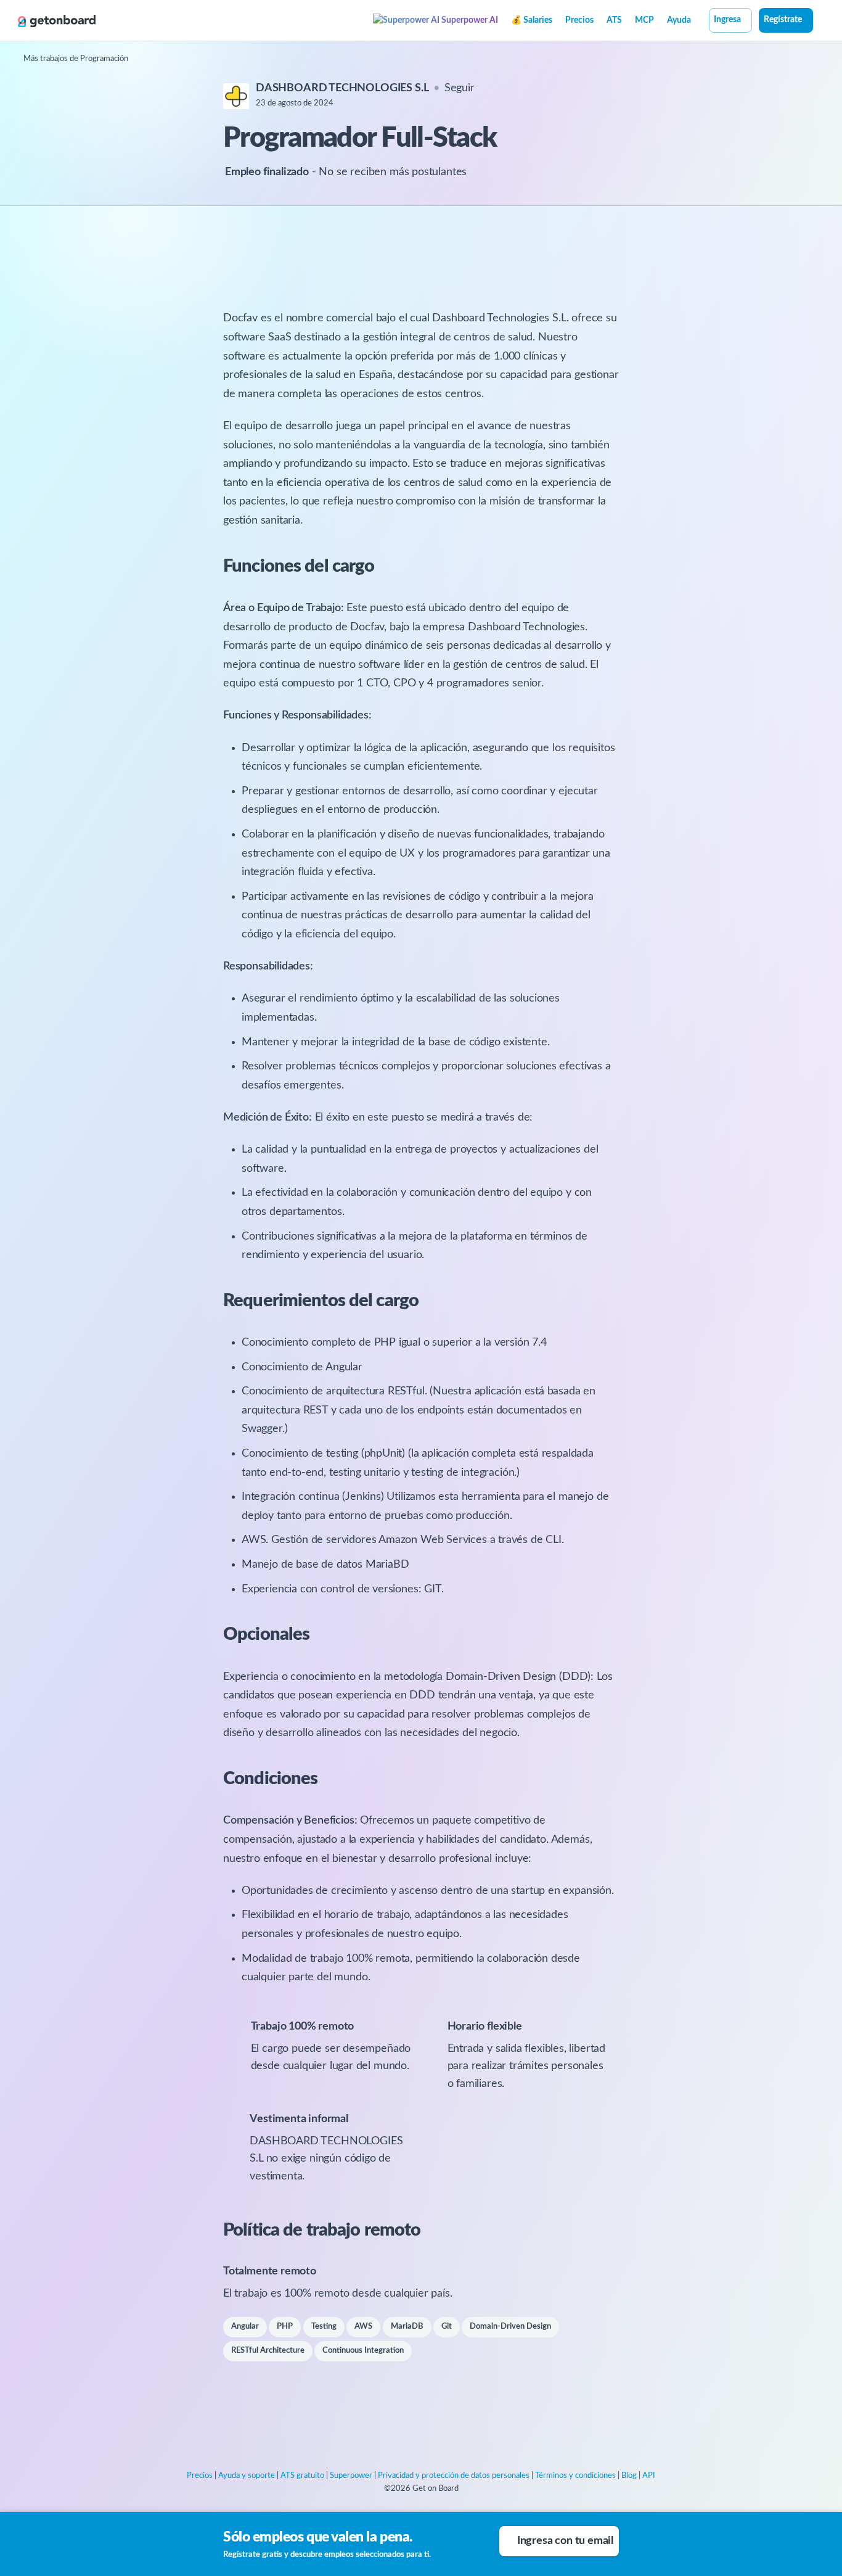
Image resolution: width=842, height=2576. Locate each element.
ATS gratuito (302, 2476)
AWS (363, 2327)
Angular (245, 2327)
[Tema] (820, 22)
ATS (614, 20)
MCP (644, 20)
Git (447, 2327)
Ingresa (727, 20)
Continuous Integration (363, 2351)
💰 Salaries (532, 20)
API (649, 2476)
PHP (285, 2327)
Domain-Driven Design (510, 2327)
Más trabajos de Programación (76, 59)
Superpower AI (469, 20)
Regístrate (783, 20)
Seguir (460, 88)
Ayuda (679, 20)
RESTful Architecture (268, 2351)
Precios (579, 20)
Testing (324, 2327)
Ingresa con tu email (565, 2541)
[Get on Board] (57, 21)
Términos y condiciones (575, 2476)
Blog (629, 2476)
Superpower (351, 2476)
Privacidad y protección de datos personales (454, 2476)
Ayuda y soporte (247, 2476)
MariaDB (407, 2327)
